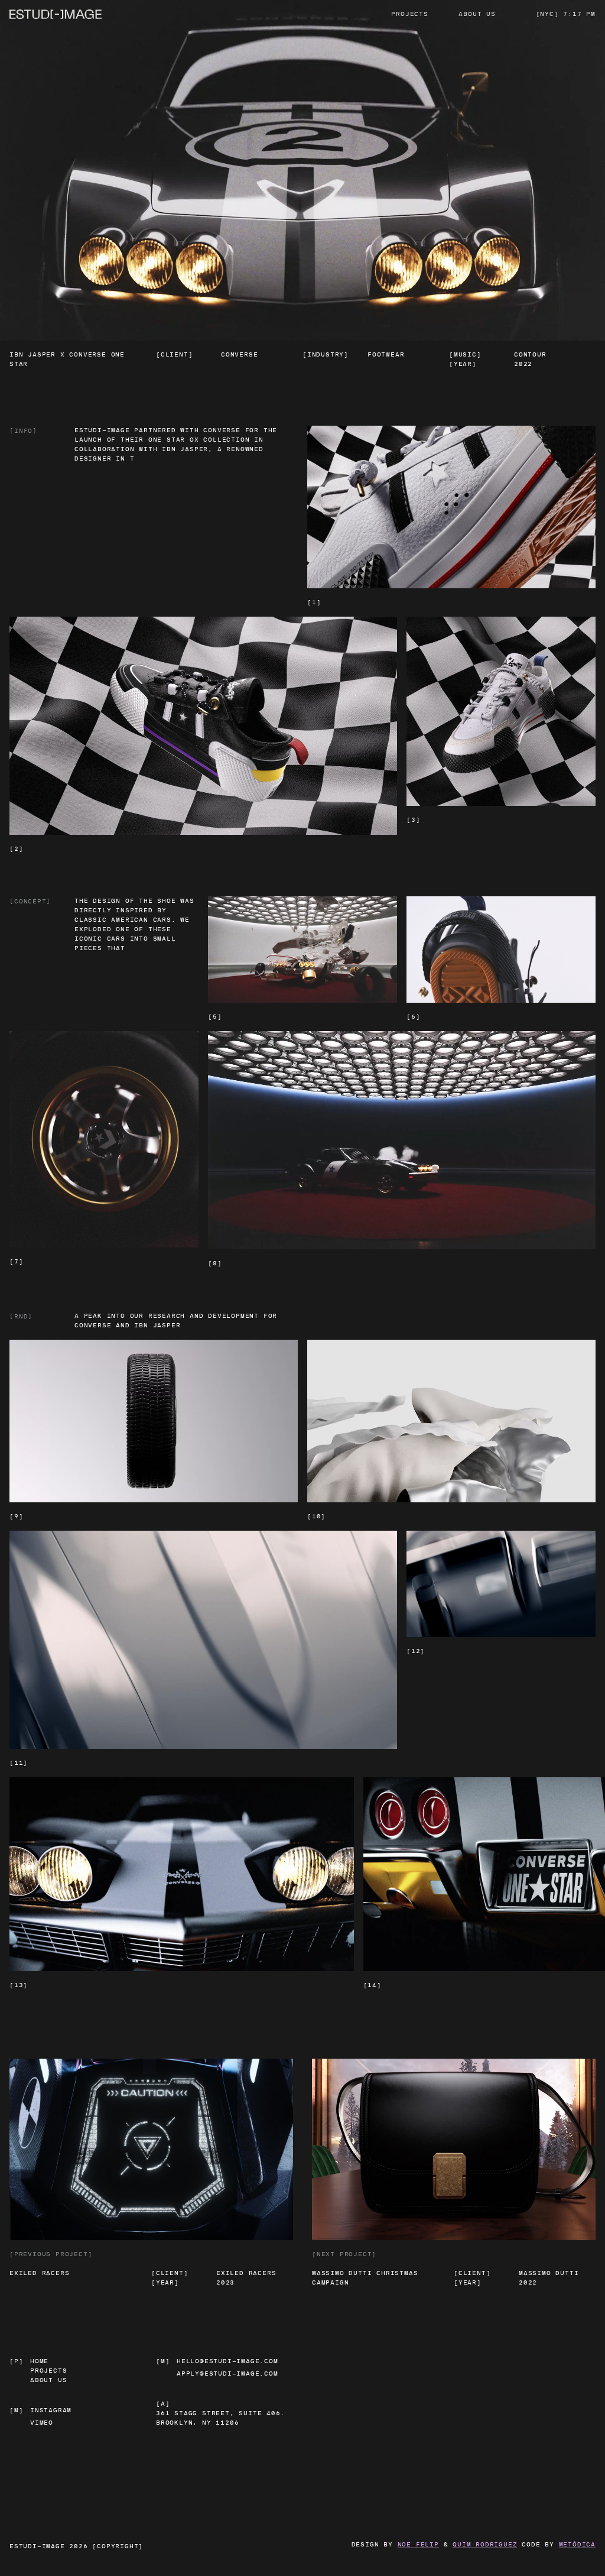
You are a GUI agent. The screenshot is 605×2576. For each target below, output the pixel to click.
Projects (409, 14)
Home (39, 2361)
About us (477, 14)
